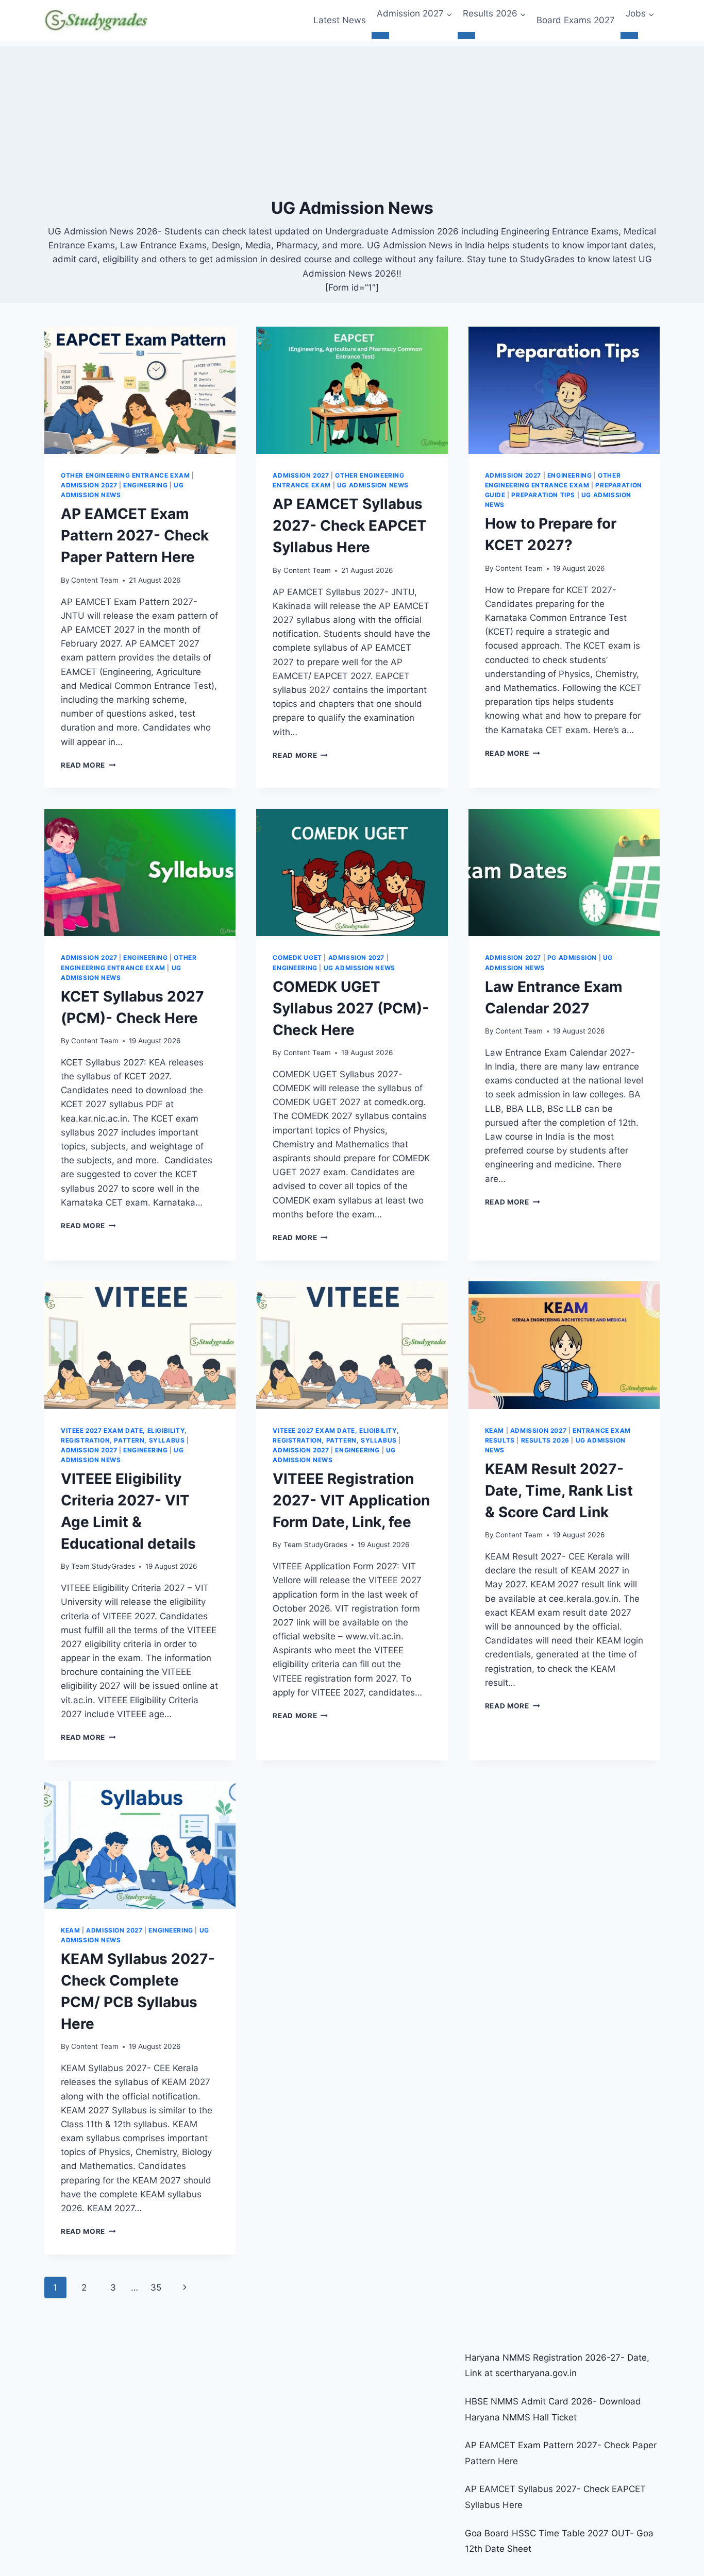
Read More (88, 765)
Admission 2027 (89, 485)
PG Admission (572, 957)
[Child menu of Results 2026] (466, 36)
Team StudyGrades (103, 1566)
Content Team (95, 580)
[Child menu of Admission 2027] (380, 36)
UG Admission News (373, 485)
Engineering (146, 485)
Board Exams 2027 (576, 20)
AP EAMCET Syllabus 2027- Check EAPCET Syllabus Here (350, 526)
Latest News (340, 20)
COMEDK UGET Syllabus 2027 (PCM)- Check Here (351, 1008)
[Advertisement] (352, 118)
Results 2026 (545, 1440)
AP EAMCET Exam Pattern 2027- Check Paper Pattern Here (135, 535)
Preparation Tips (543, 495)
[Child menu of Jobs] (629, 36)
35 (156, 2287)
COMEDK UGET (297, 957)
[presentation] (140, 391)
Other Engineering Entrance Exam (125, 475)
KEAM (495, 1430)
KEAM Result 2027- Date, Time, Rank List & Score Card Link (559, 1490)
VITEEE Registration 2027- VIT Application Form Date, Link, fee (351, 1500)
